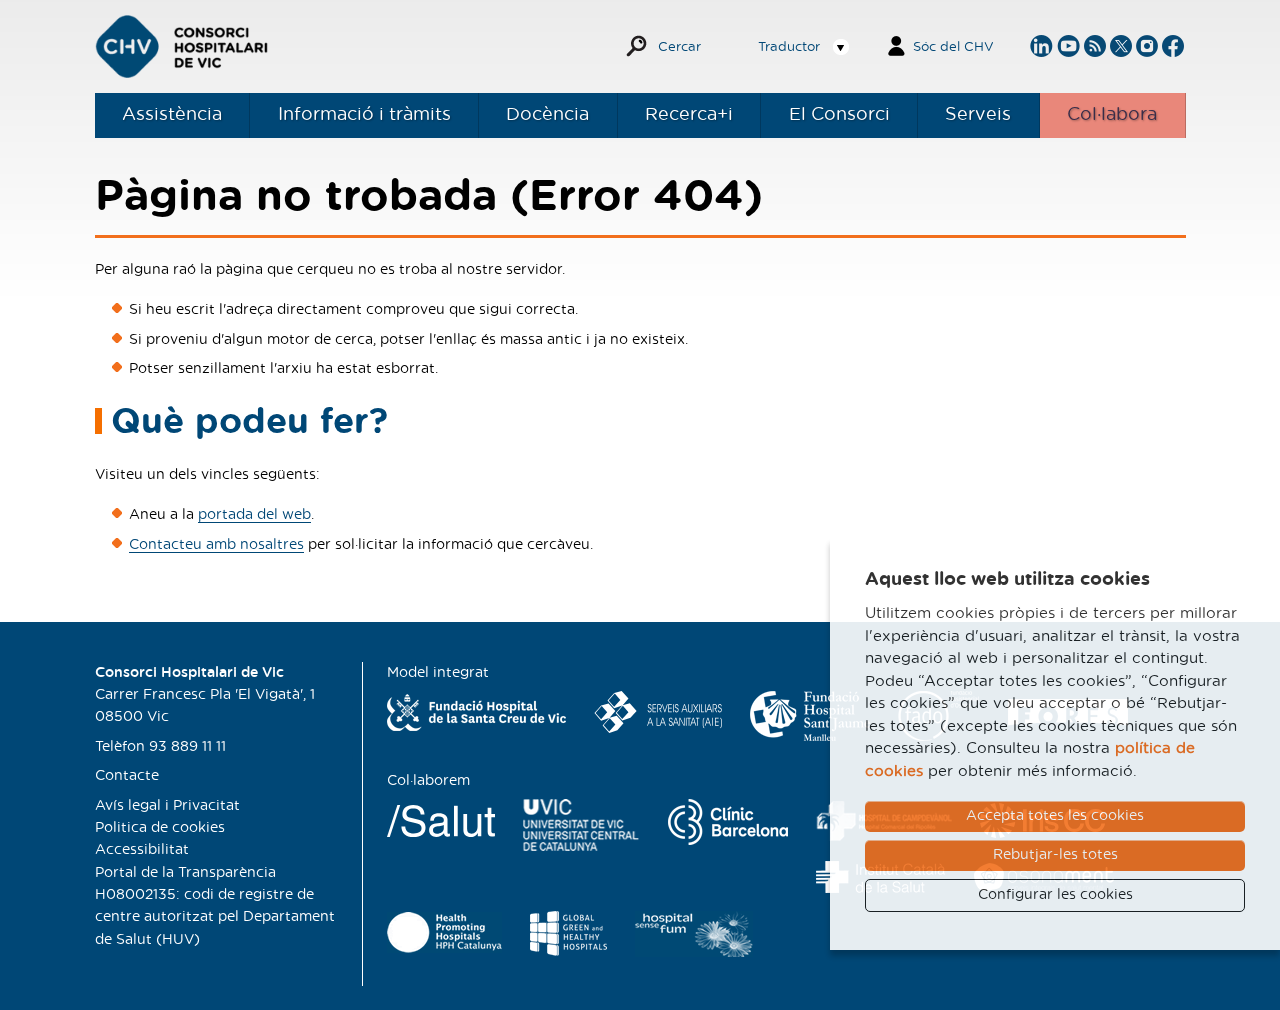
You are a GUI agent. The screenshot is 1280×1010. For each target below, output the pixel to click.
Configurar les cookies (1055, 895)
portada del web (254, 515)
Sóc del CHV (953, 47)
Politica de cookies (160, 828)
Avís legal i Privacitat (167, 806)
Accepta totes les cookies (1055, 816)
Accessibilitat (142, 850)
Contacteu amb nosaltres (216, 545)
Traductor (789, 47)
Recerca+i (689, 115)
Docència (547, 115)
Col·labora (1112, 115)
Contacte (127, 776)
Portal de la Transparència (185, 873)
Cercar (679, 47)
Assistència (172, 115)
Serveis (978, 115)
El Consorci (839, 115)
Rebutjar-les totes (1055, 855)
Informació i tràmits (364, 115)
